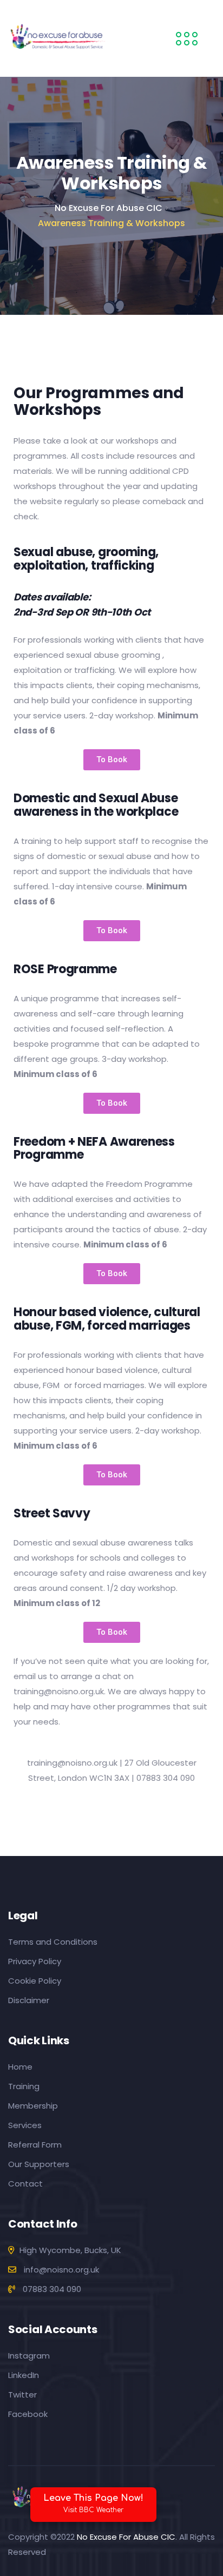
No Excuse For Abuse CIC (126, 2537)
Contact (25, 2184)
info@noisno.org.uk (60, 2270)
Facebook (28, 2414)
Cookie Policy (35, 1981)
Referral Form (35, 2145)
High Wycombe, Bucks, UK (70, 2250)
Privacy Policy (35, 1961)
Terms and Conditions (53, 1942)
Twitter (22, 2395)
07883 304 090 (51, 2289)
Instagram (29, 2356)
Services (25, 2125)
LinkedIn (24, 2375)
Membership (33, 2106)
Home (20, 2067)
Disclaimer (29, 2000)
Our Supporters (39, 2164)
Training (24, 2086)
